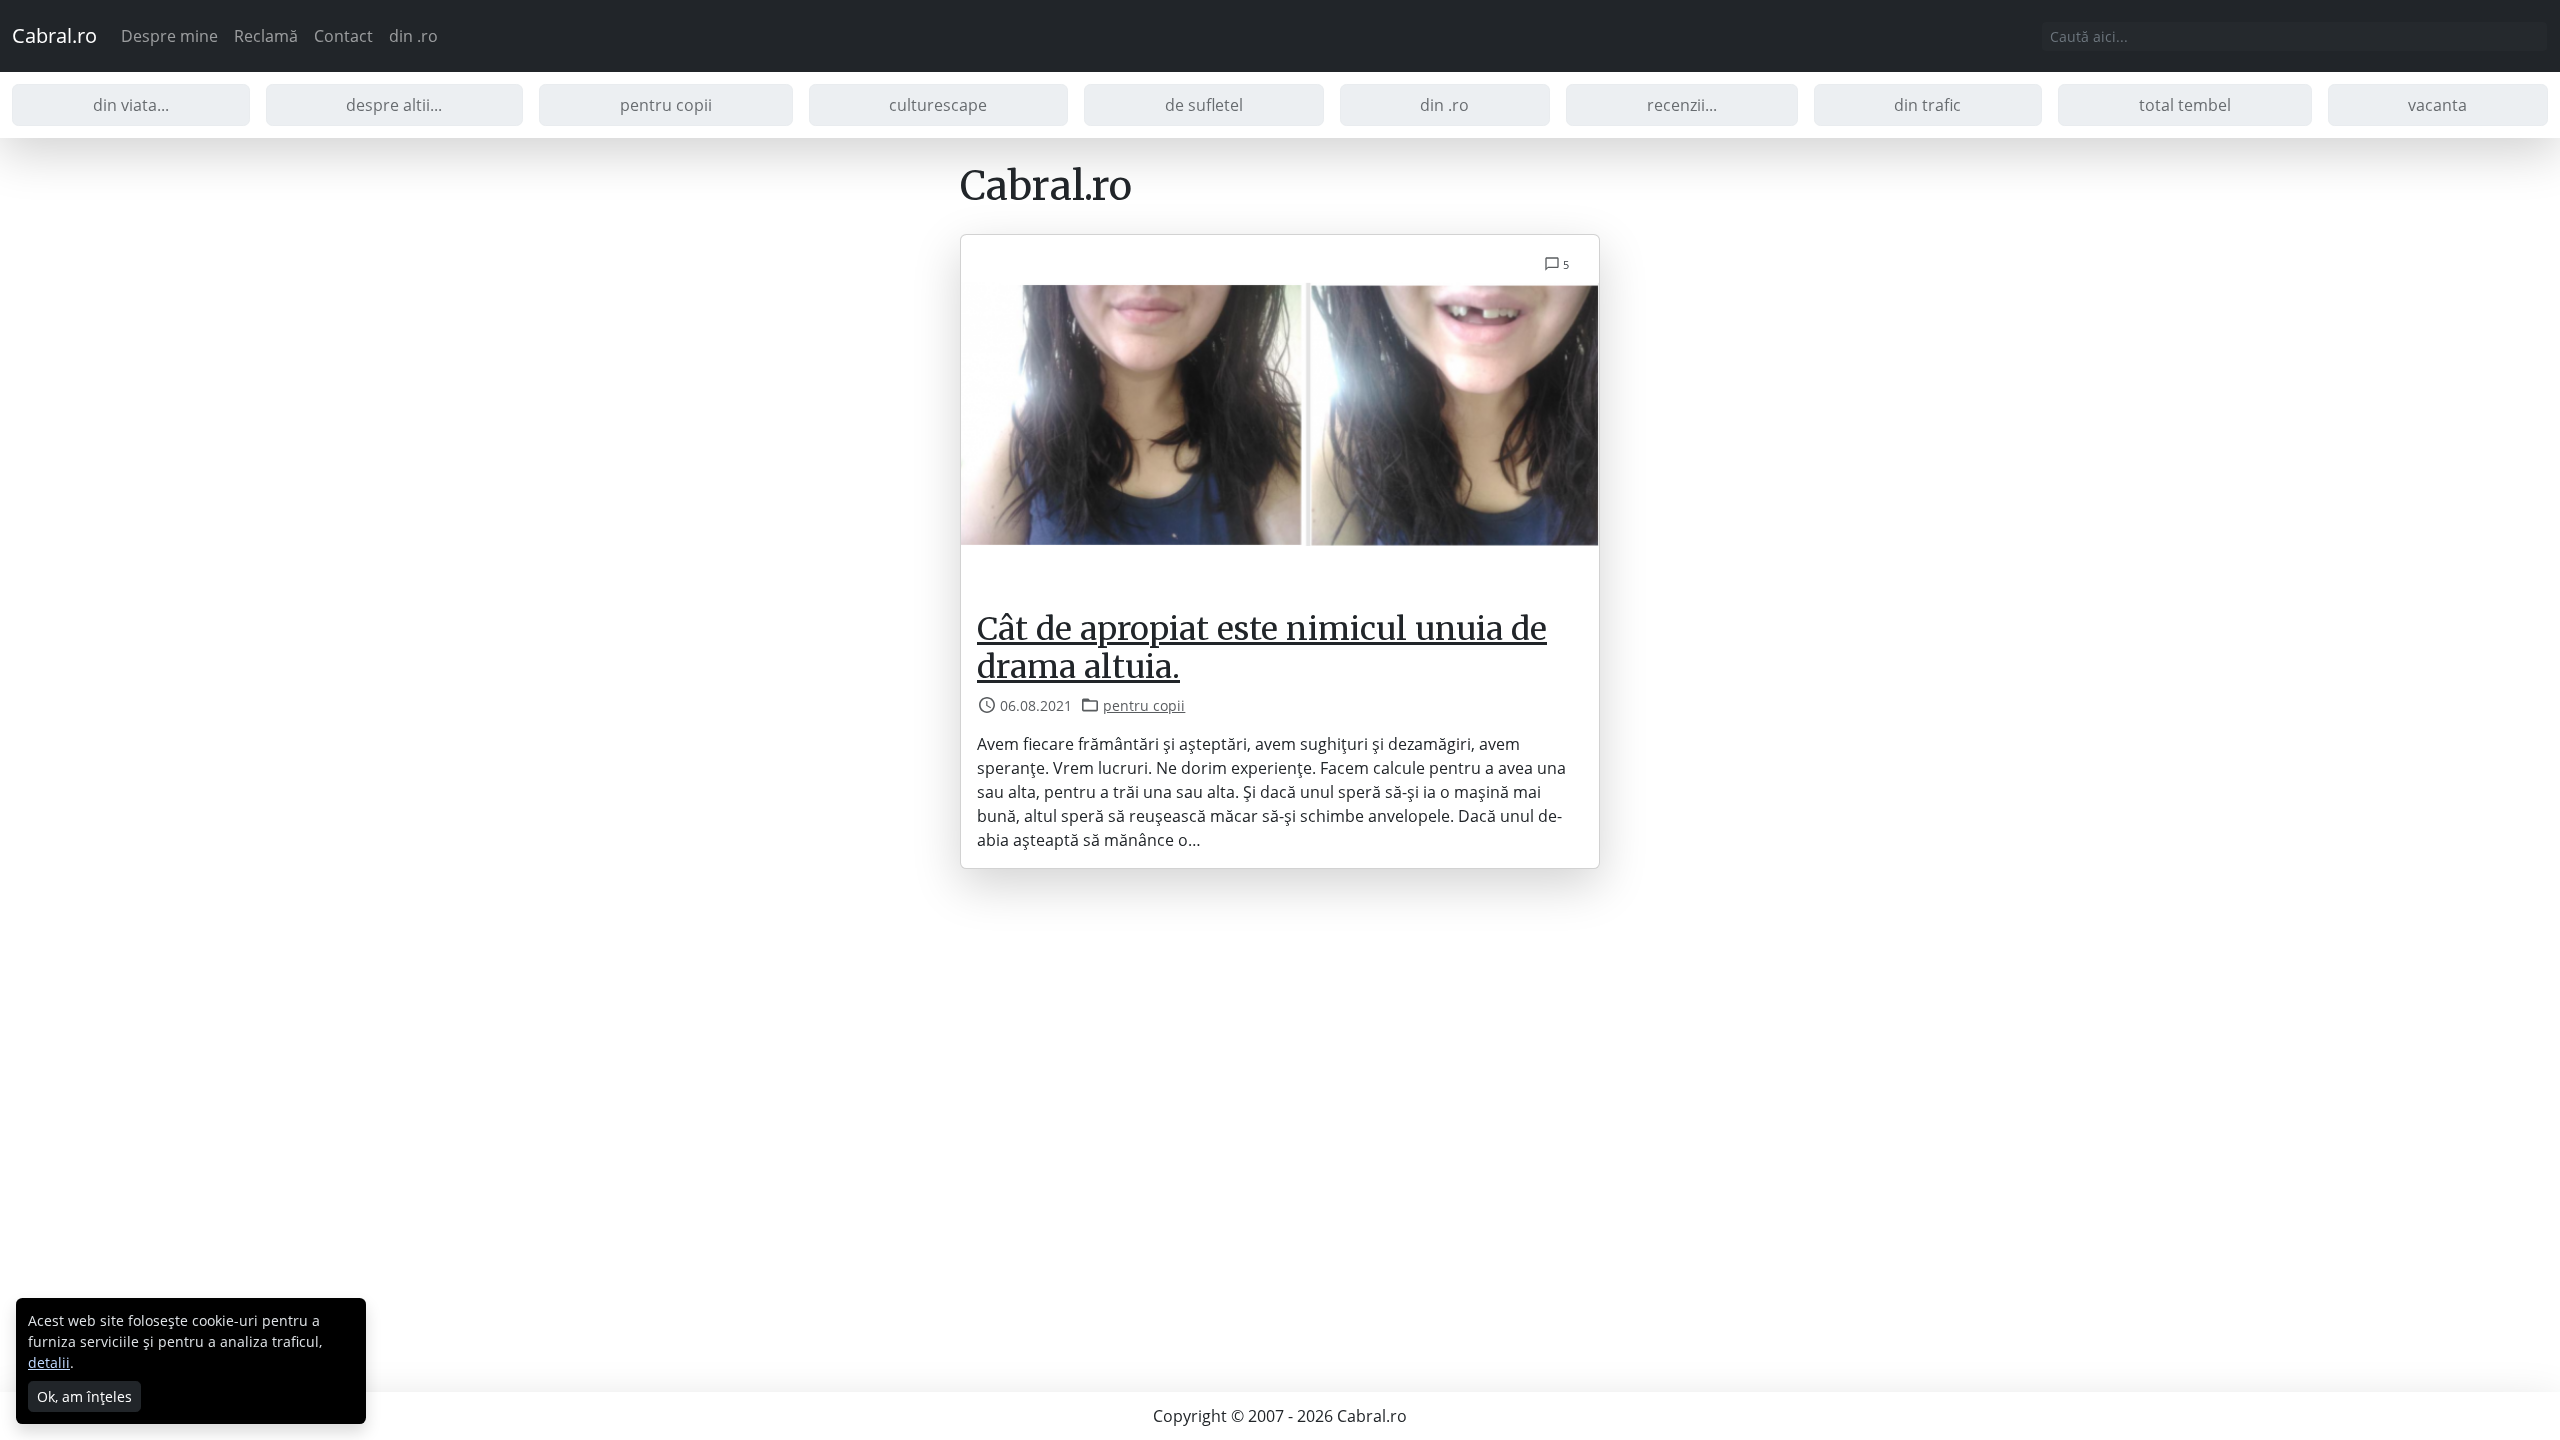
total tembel (2185, 105)
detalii (49, 1362)
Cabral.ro (54, 35)
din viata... (131, 105)
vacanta (2437, 105)
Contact (343, 36)
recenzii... (1682, 105)
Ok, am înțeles (84, 1396)
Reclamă (266, 36)
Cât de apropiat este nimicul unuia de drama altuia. (1262, 648)
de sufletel (1204, 105)
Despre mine (169, 36)
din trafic (1927, 105)
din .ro (413, 36)
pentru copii (666, 105)
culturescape (938, 105)
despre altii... (394, 105)
